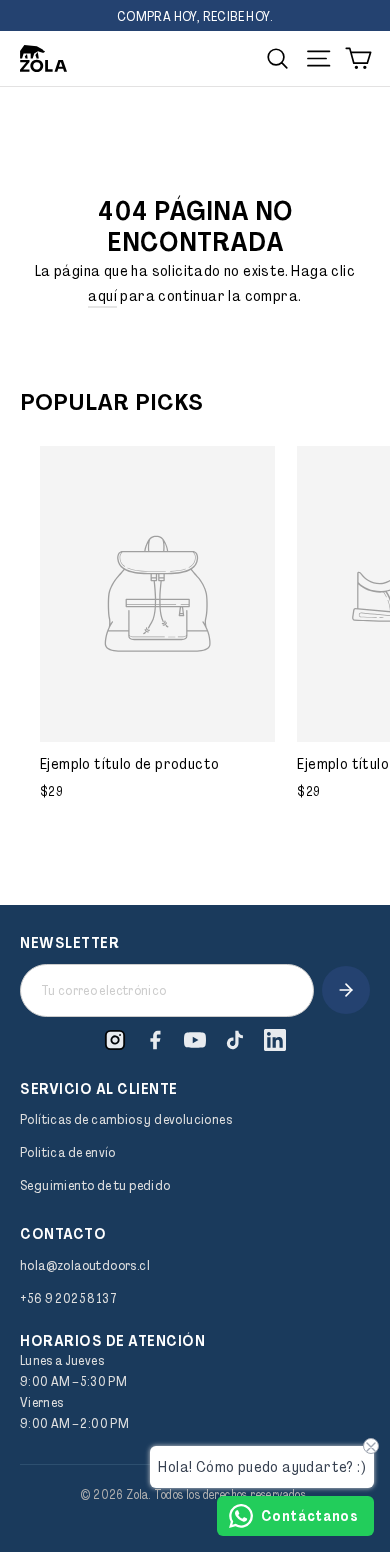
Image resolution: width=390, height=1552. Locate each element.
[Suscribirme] (346, 990)
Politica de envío (68, 1152)
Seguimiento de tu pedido (95, 1185)
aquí (102, 295)
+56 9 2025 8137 (68, 1298)
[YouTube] (195, 1040)
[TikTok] (235, 1040)
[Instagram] (115, 1040)
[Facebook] (155, 1040)
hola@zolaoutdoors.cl (85, 1265)
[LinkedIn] (275, 1040)
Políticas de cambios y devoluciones (126, 1119)
